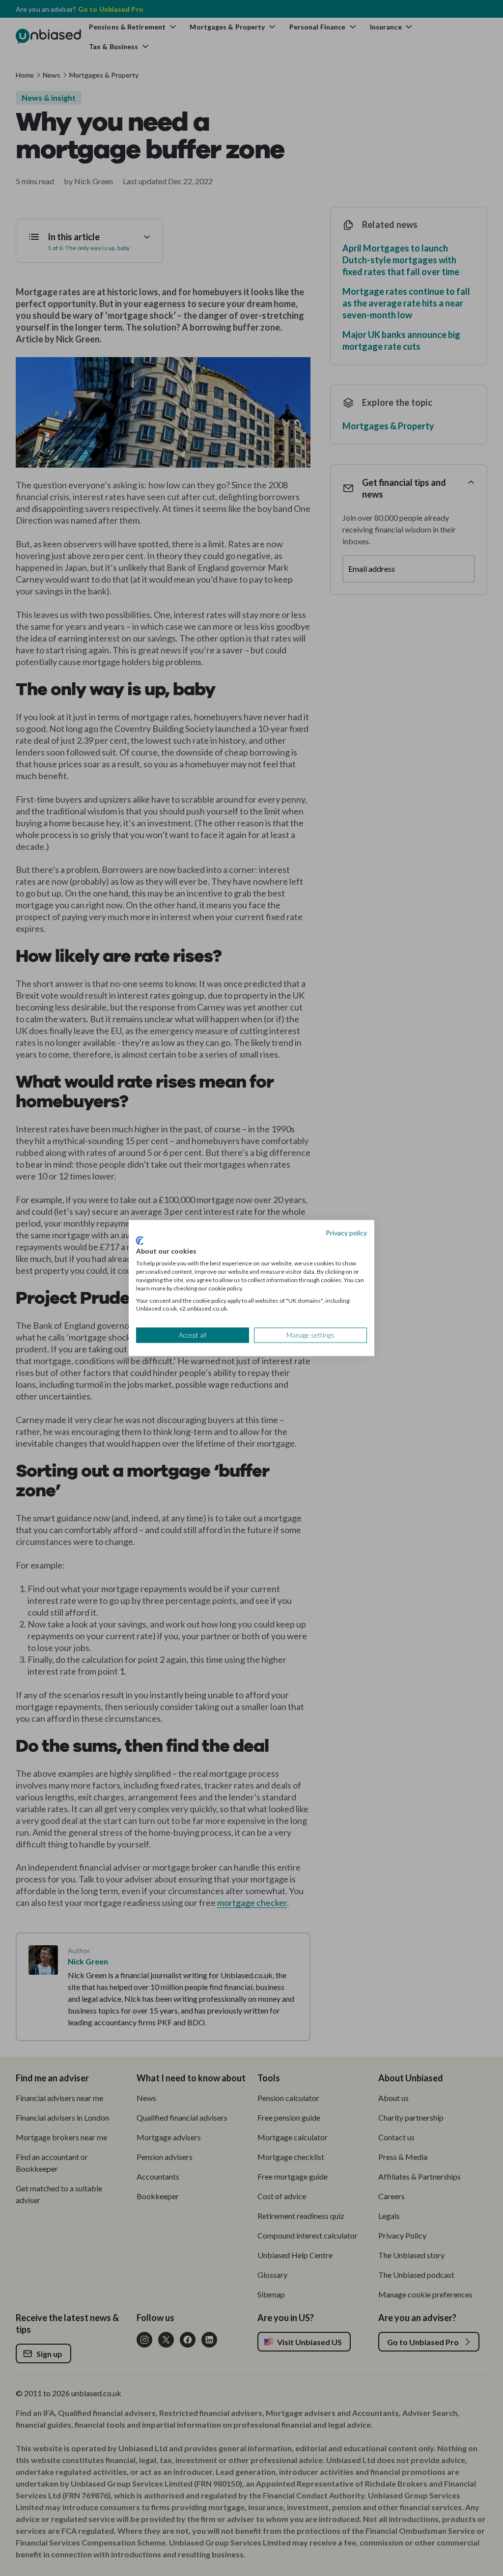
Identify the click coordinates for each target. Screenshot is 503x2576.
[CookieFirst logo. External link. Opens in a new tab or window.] (140, 1240)
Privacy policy (346, 1233)
